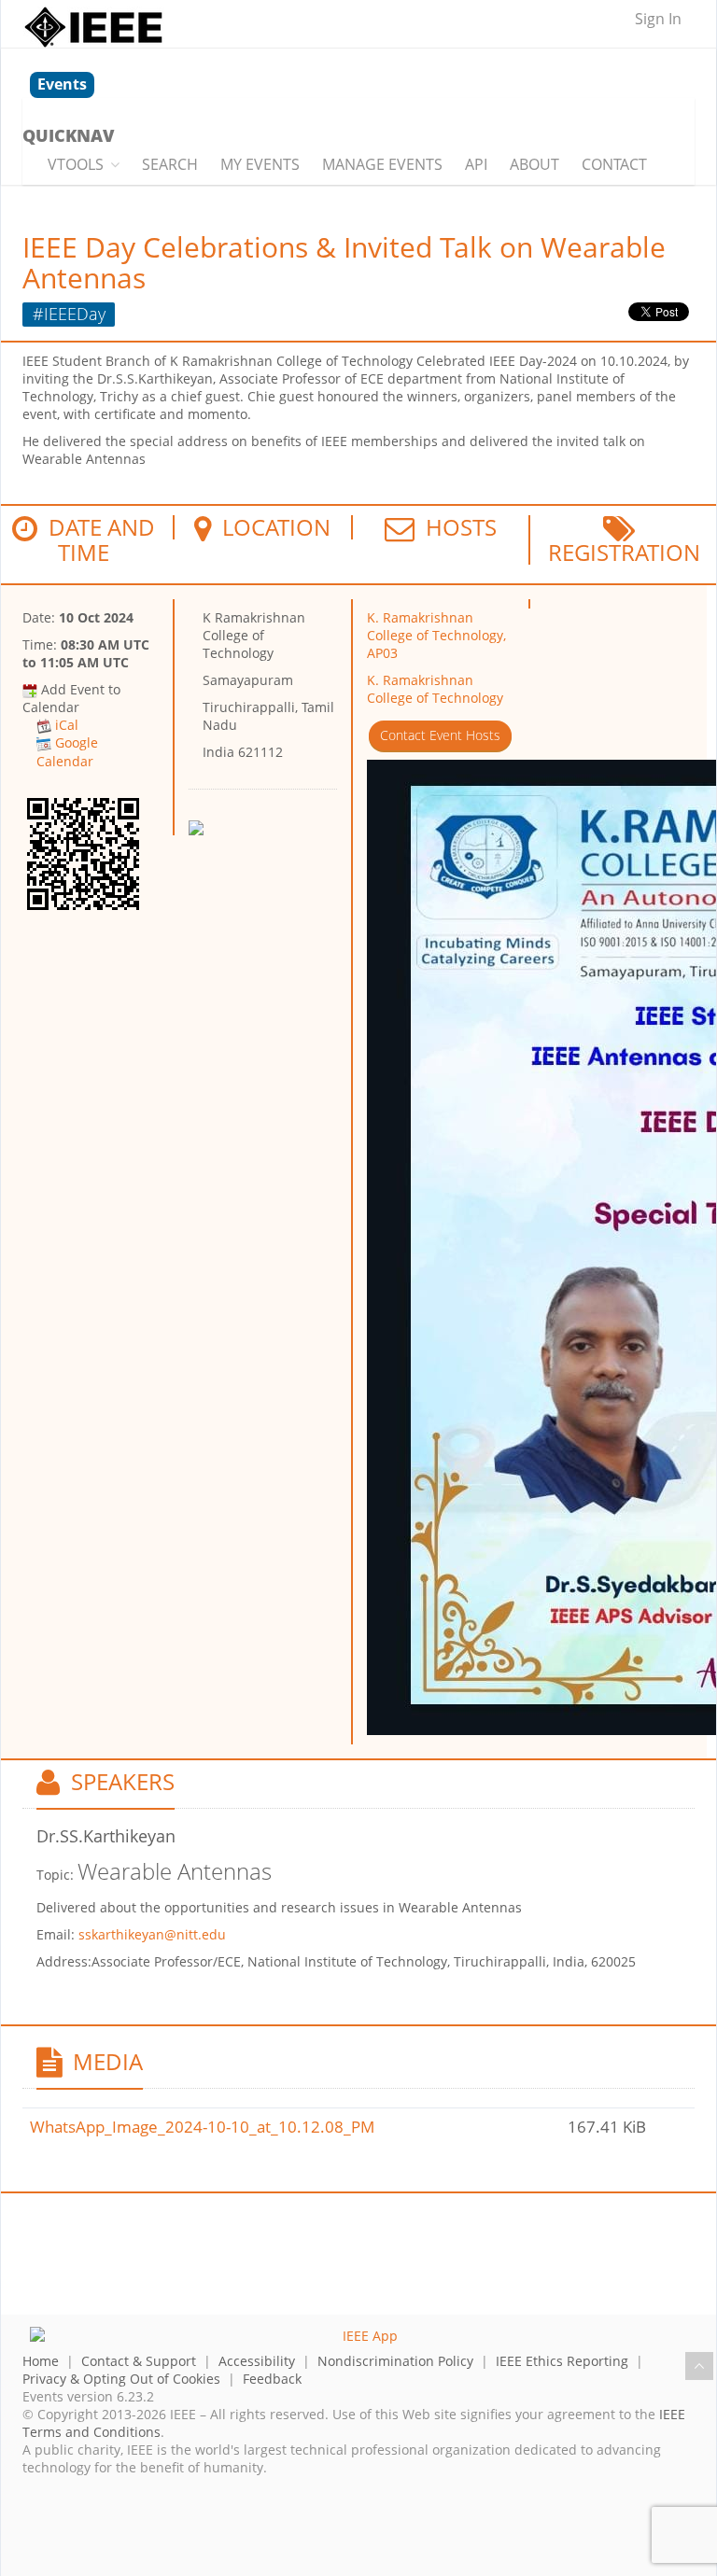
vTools (76, 164)
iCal (67, 725)
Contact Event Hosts (440, 735)
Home (41, 2361)
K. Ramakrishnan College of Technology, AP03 (436, 635)
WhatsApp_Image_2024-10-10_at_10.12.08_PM (202, 2127)
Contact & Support (139, 2361)
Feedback (272, 2379)
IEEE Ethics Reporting (562, 2361)
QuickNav (68, 135)
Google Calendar (67, 751)
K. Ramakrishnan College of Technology (435, 689)
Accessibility (257, 2361)
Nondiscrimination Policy (395, 2361)
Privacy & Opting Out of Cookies (121, 2379)
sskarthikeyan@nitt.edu (152, 1934)
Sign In (658, 19)
